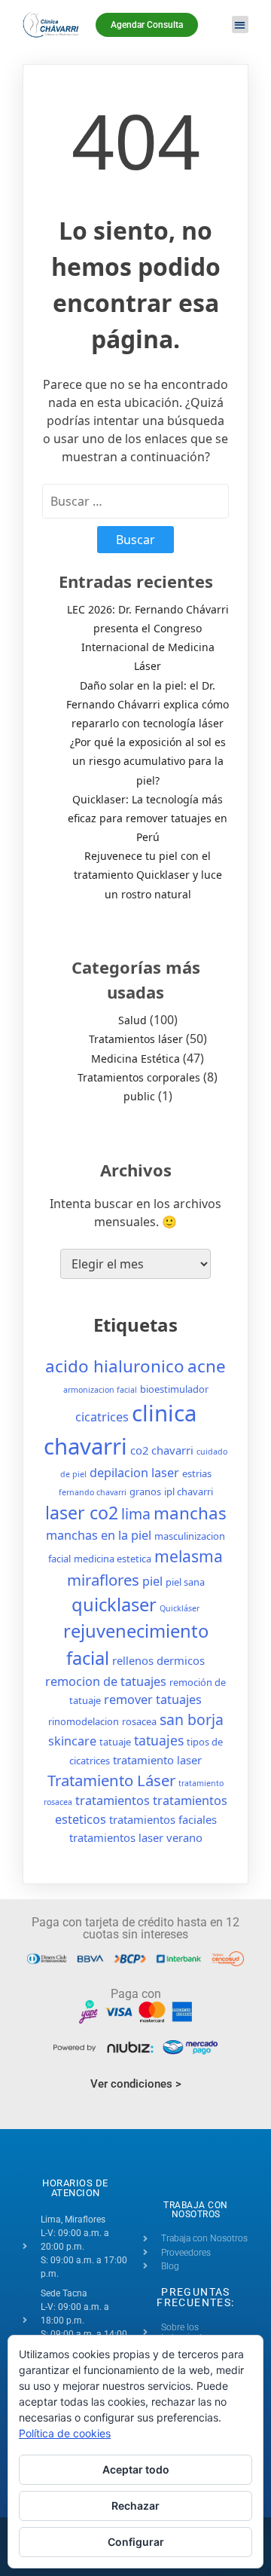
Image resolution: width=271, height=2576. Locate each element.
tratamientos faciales (163, 1819)
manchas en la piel (99, 1535)
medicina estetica (113, 1559)
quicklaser (114, 1605)
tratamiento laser (157, 1760)
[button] (241, 24)
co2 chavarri (162, 1450)
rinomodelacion (84, 1721)
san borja (192, 1719)
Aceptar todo (136, 2469)
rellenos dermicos (158, 1660)
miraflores (103, 1580)
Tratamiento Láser (111, 1780)
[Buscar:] (135, 501)
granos (145, 1491)
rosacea (139, 1721)
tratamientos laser (116, 1837)
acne (207, 1366)
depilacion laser (134, 1473)
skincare (72, 1741)
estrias (197, 1473)
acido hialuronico (115, 1366)
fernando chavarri (93, 1492)
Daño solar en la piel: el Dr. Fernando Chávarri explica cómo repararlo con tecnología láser (148, 704)
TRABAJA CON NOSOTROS (196, 2210)
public (139, 1096)
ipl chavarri (189, 1491)
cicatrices (102, 1417)
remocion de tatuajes (106, 1681)
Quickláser (180, 1608)
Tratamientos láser (136, 1039)
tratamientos (113, 1800)
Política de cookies (65, 2433)
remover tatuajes (153, 1699)
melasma (189, 1556)
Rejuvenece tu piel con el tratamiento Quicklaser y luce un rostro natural (148, 875)
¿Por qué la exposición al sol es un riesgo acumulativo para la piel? (148, 761)
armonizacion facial (100, 1390)
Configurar (136, 2542)
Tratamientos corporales (139, 1077)
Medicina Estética (135, 1059)
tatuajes (159, 1740)
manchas (190, 1513)
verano (184, 1837)
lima (136, 1514)
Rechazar (135, 2506)
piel (152, 1581)
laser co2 (82, 1513)
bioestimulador (174, 1389)
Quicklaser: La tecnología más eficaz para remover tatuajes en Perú (148, 818)
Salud (132, 1020)
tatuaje (115, 1742)
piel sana (185, 1582)
